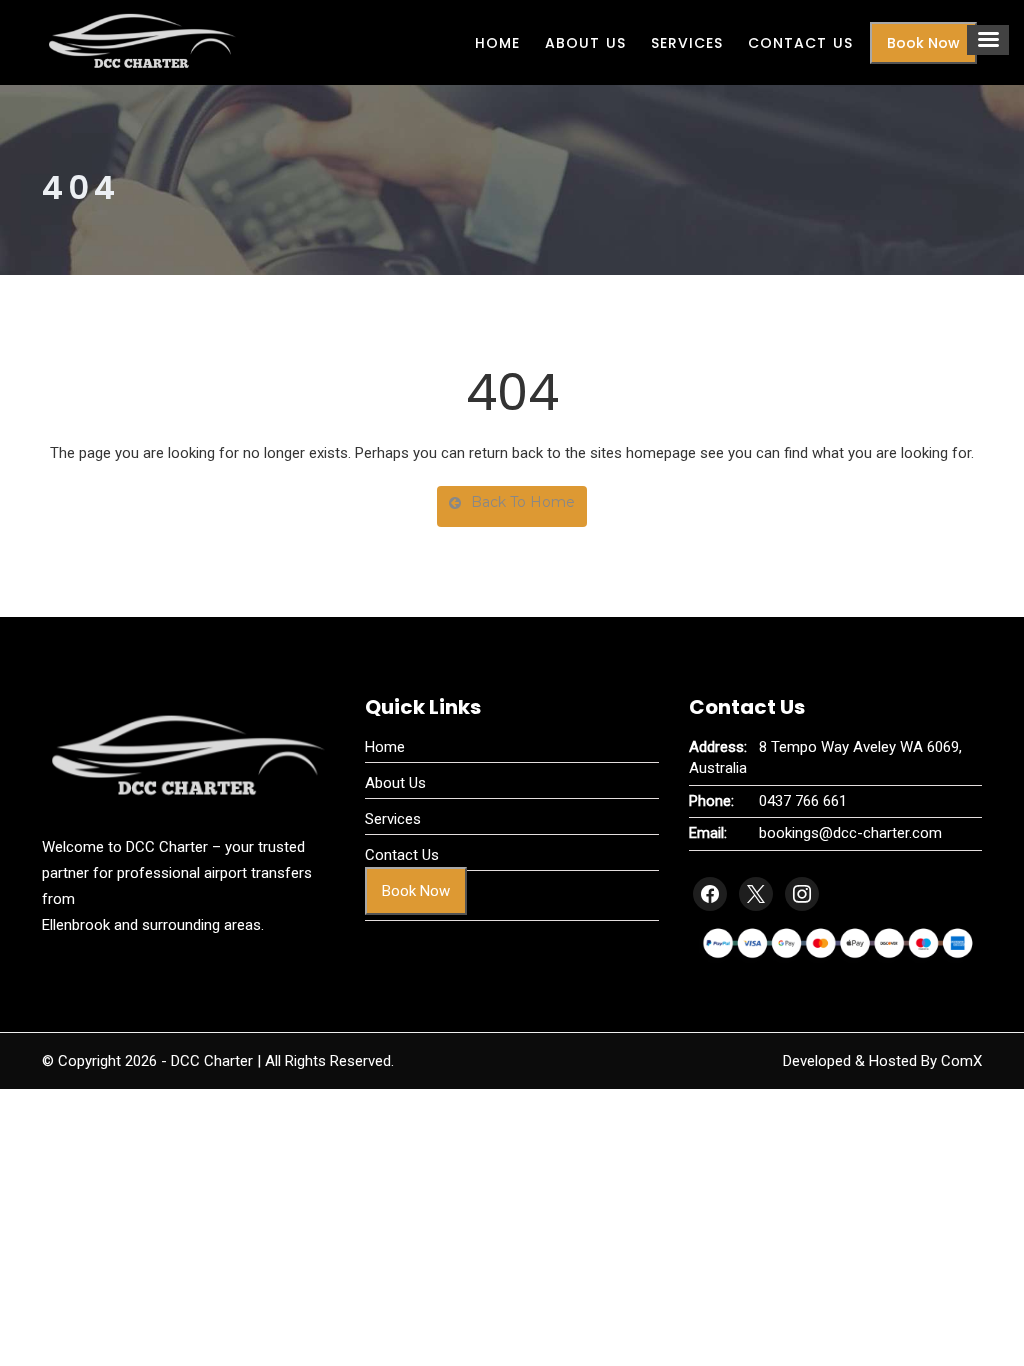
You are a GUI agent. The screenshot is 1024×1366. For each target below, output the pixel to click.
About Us (395, 783)
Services (393, 819)
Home (385, 747)
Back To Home (523, 502)
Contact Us (402, 855)
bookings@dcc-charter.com (850, 833)
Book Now (416, 891)
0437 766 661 (803, 801)
